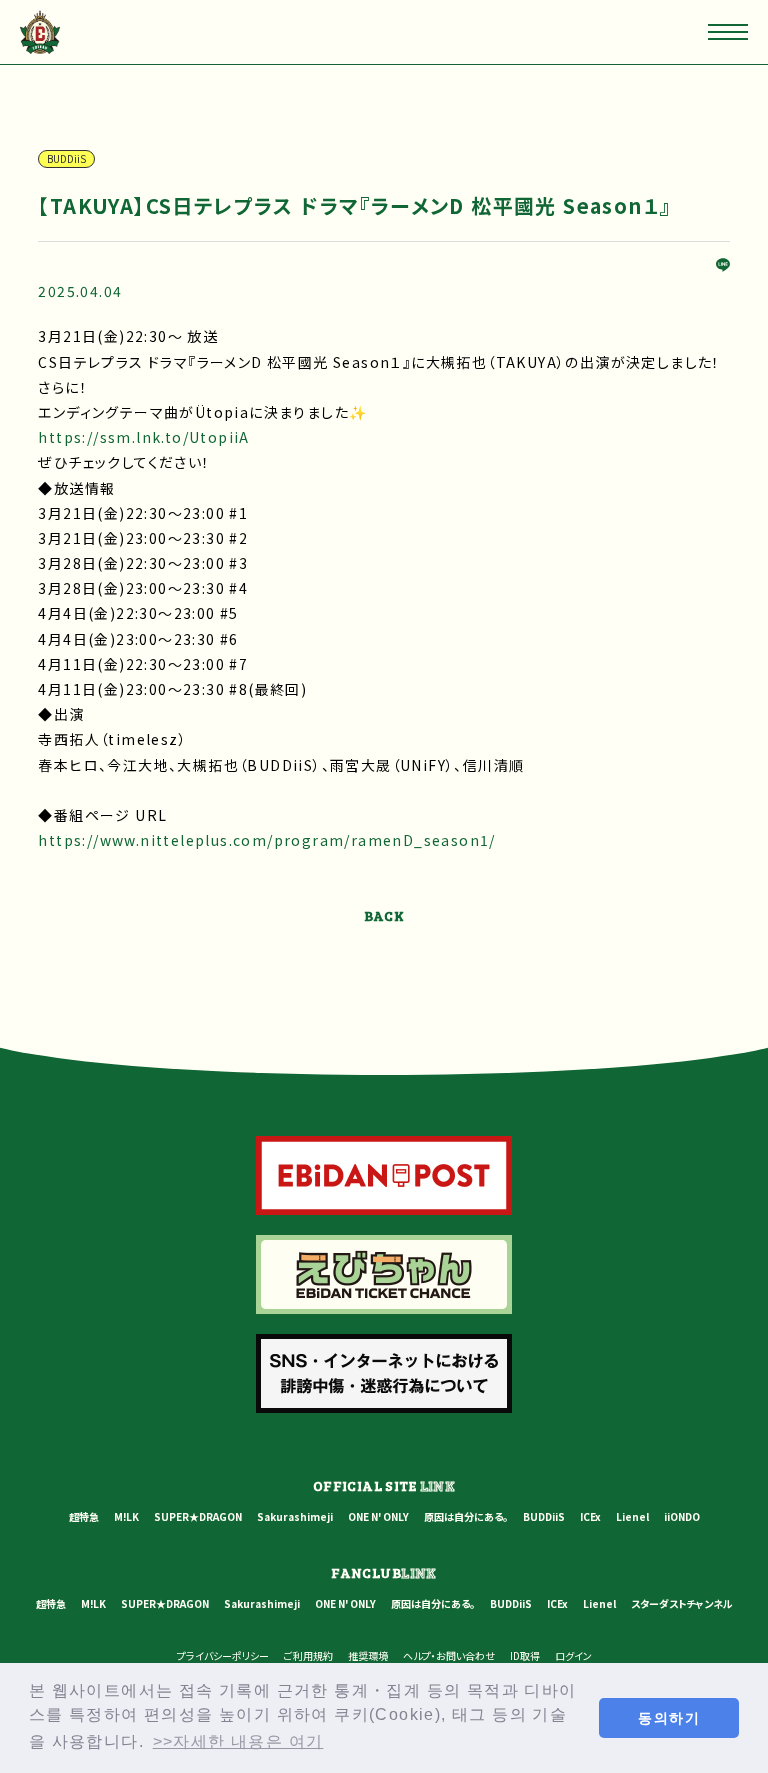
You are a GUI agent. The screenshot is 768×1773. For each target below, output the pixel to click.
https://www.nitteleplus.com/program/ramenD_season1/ (266, 840)
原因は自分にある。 (466, 1516)
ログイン (573, 1655)
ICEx (590, 1516)
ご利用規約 (308, 1655)
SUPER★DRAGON (198, 1516)
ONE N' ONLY (378, 1516)
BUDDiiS (544, 1516)
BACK (384, 915)
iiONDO (682, 1516)
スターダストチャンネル (682, 1603)
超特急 (84, 1516)
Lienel (632, 1516)
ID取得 (525, 1655)
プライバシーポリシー (223, 1655)
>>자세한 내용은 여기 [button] (238, 1741)
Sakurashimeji (295, 1516)
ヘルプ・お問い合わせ (449, 1655)
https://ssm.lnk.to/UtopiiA (143, 437)
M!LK (126, 1516)
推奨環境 (368, 1655)
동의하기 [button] (669, 1718)
